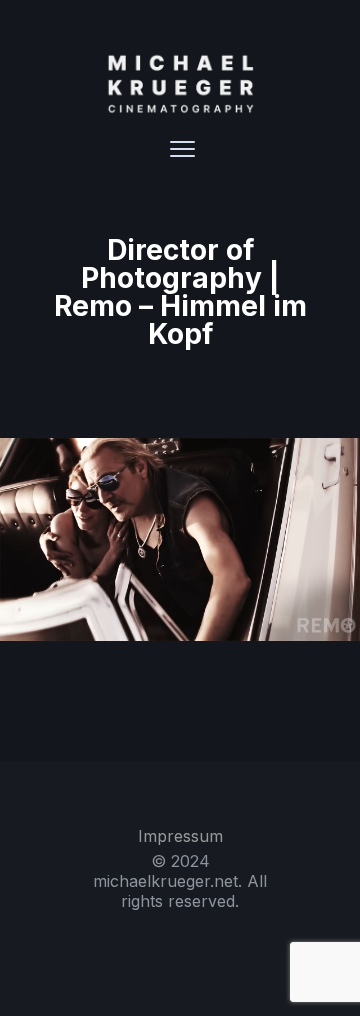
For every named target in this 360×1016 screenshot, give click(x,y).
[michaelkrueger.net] (180, 84)
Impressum (180, 836)
